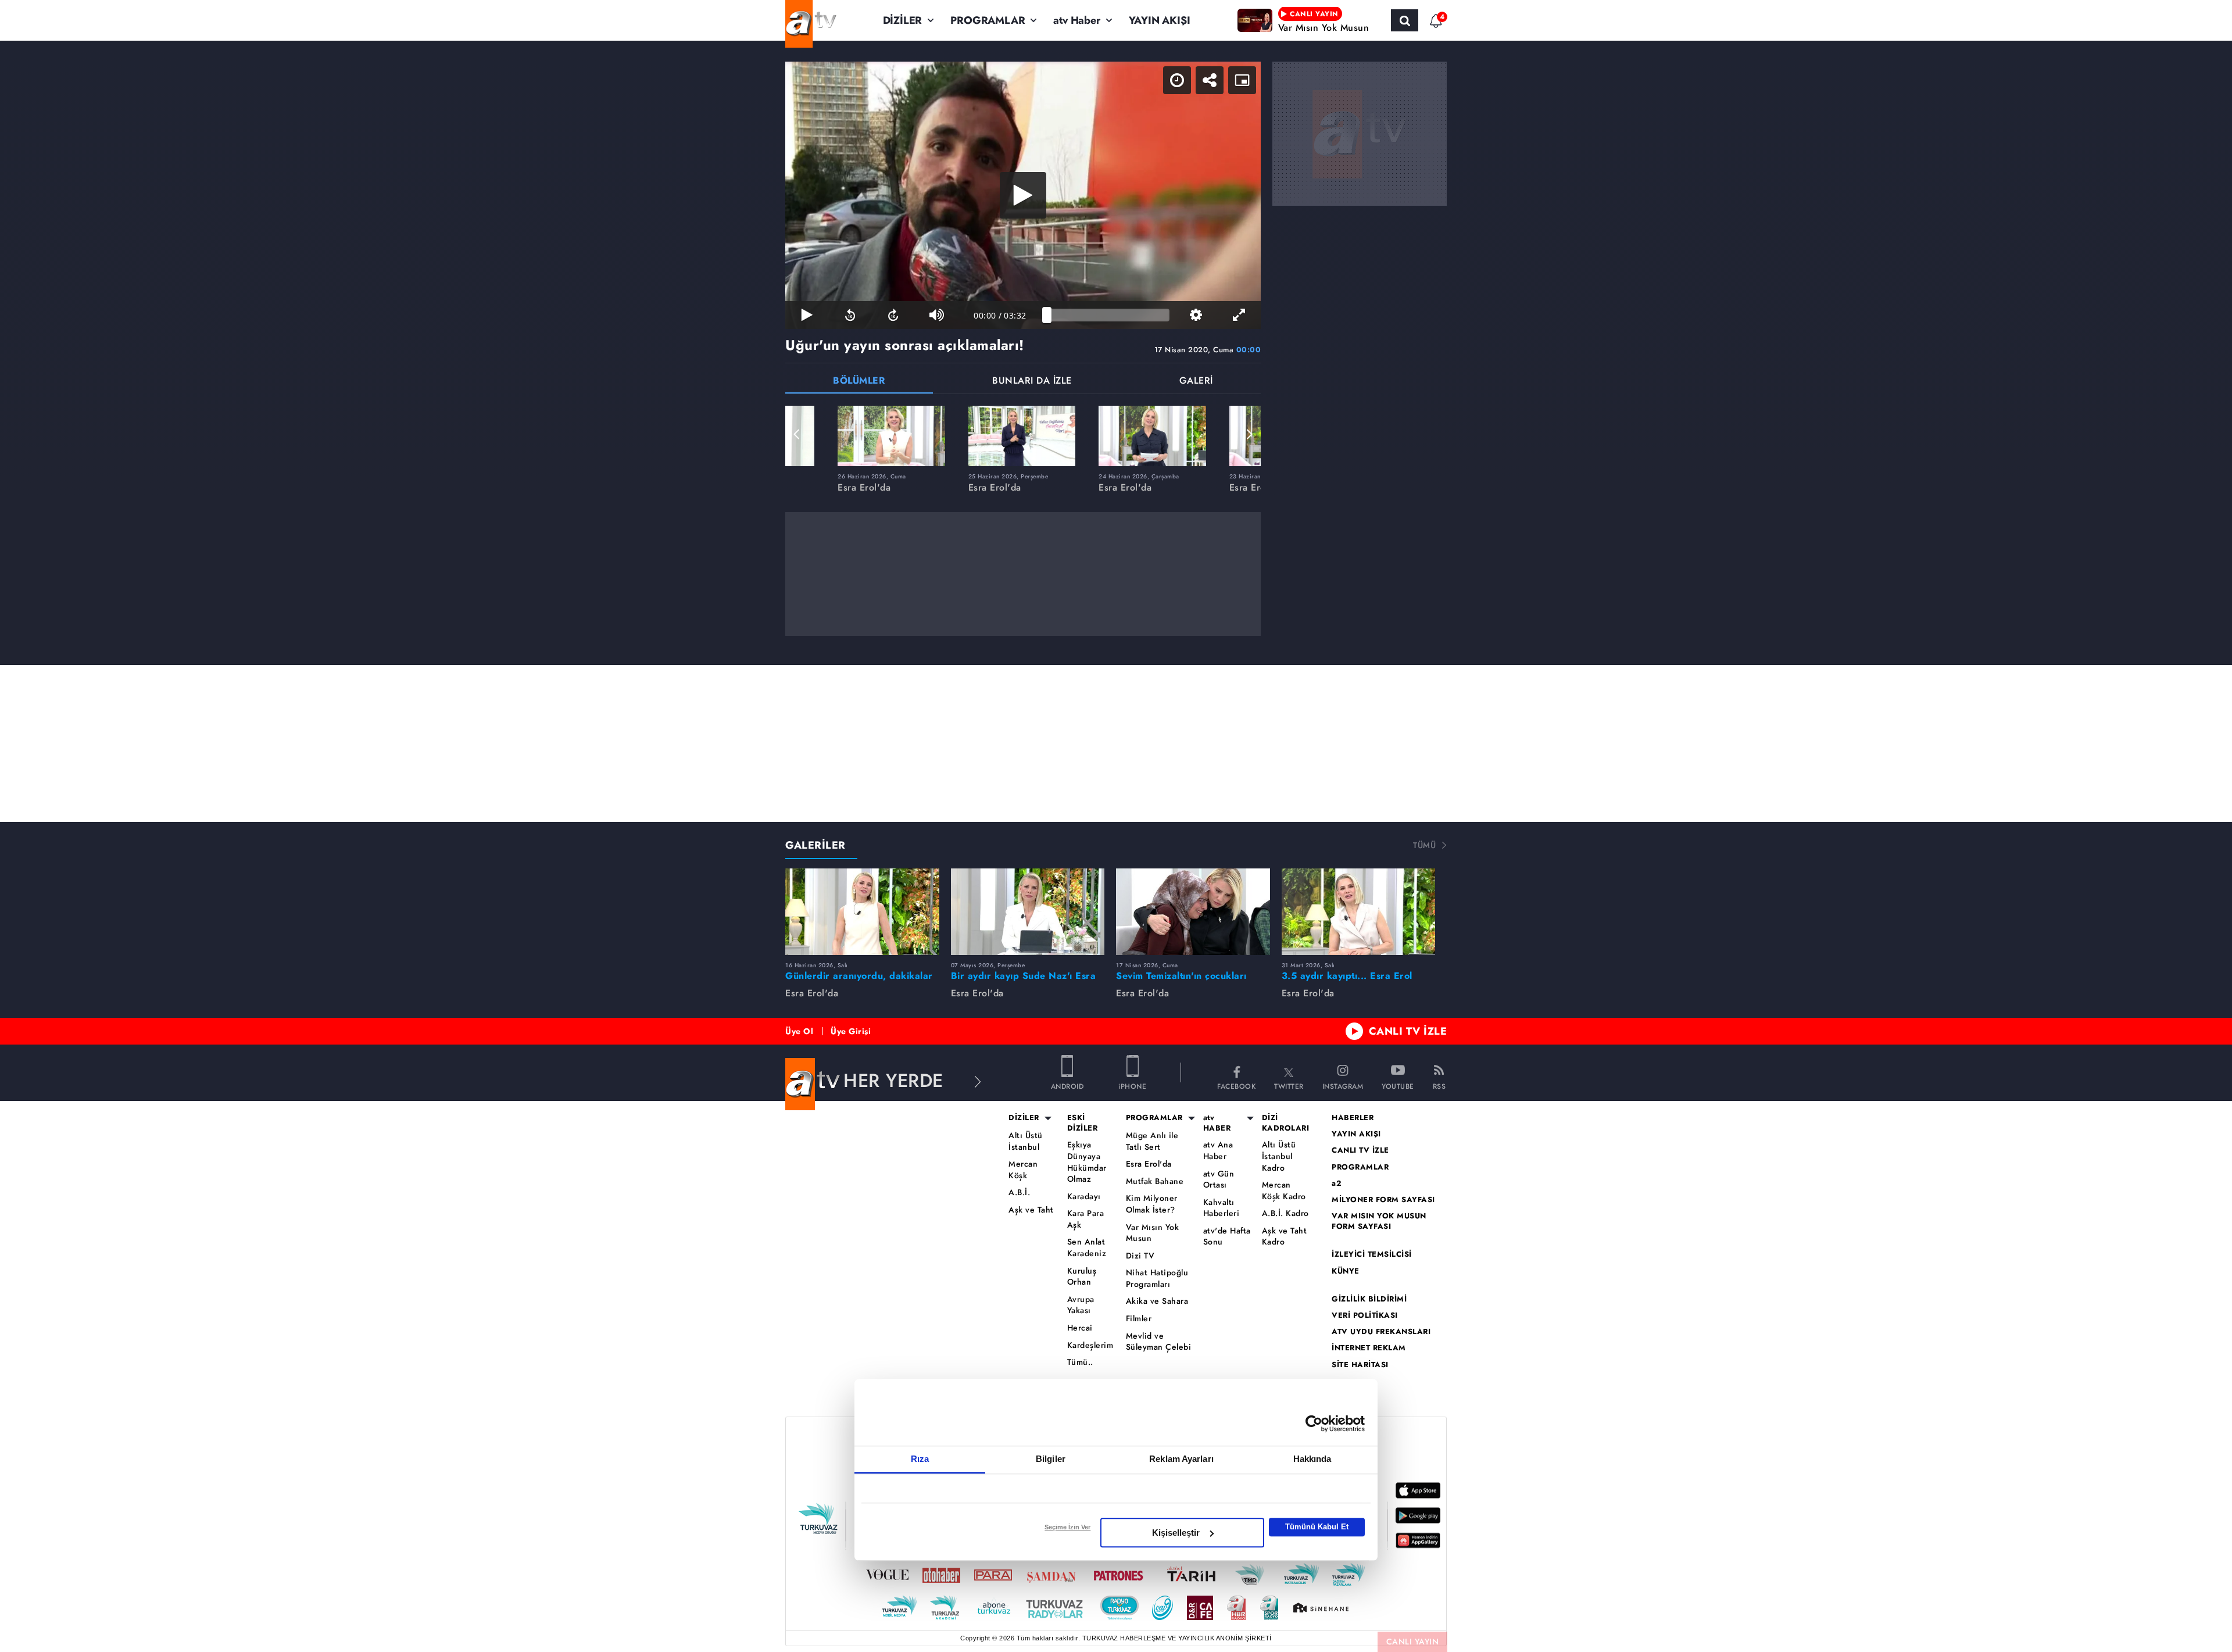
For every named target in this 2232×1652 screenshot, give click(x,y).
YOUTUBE (1398, 1086)
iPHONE (1132, 1086)
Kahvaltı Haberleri (1221, 1208)
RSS (1439, 1086)
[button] (797, 434)
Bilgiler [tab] (1051, 1459)
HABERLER (1353, 1118)
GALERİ (1196, 382)
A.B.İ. (1019, 1192)
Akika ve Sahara (1157, 1301)
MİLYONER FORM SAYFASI (1383, 1200)
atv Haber (1076, 20)
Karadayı (1084, 1197)
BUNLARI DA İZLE (1032, 382)
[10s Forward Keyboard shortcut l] (893, 315)
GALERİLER (815, 845)
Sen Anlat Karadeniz (1087, 1248)
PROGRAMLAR (988, 20)
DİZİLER (903, 20)
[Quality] (1196, 315)
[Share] (1210, 80)
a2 (1337, 1183)
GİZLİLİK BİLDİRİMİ (1369, 1299)
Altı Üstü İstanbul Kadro (1279, 1156)
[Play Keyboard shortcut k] (807, 315)
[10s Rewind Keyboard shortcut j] (850, 315)
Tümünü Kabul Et (1317, 1527)
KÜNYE (1346, 1271)
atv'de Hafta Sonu (1227, 1237)
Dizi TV (1140, 1256)
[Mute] (936, 315)
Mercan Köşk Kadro (1284, 1191)
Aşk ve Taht (1031, 1210)
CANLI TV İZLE (1408, 1031)
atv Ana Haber (1218, 1151)
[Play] (1023, 195)
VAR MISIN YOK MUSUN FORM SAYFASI (1379, 1221)
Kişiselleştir (1176, 1533)
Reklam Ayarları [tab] (1181, 1459)
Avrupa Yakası (1081, 1305)
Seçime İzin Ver (1067, 1527)
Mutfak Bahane (1155, 1181)
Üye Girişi (851, 1031)
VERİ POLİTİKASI (1365, 1315)
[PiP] (1242, 80)
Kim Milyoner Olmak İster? (1152, 1204)
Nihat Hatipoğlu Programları (1157, 1279)
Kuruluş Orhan (1082, 1277)
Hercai (1080, 1328)
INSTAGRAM (1343, 1086)
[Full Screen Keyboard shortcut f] (1239, 315)
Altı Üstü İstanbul (1026, 1141)
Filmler (1139, 1319)
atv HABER (1217, 1123)
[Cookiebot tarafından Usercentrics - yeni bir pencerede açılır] (1314, 1424)
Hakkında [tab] (1312, 1459)
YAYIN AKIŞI (1160, 20)
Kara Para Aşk (1086, 1219)
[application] (1023, 195)
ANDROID (1067, 1086)
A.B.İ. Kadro (1285, 1213)
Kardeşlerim (1090, 1345)
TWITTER (1289, 1086)
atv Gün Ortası (1219, 1180)
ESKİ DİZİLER (1083, 1123)
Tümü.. (1080, 1362)
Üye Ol (799, 1031)
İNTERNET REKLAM (1369, 1348)
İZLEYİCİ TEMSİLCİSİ (1372, 1254)
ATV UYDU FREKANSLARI (1381, 1332)
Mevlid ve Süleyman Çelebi (1159, 1342)
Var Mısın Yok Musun (1153, 1233)
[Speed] (1177, 80)
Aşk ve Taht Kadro (1285, 1237)
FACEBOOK (1236, 1086)
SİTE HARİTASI (1360, 1365)
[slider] (1108, 315)
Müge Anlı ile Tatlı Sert (1152, 1141)
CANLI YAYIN (1413, 1642)
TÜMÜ (1424, 845)
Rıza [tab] (920, 1459)
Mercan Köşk (1023, 1170)
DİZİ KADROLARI (1286, 1123)
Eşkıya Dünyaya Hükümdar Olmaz (1087, 1162)
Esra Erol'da (1149, 1164)
